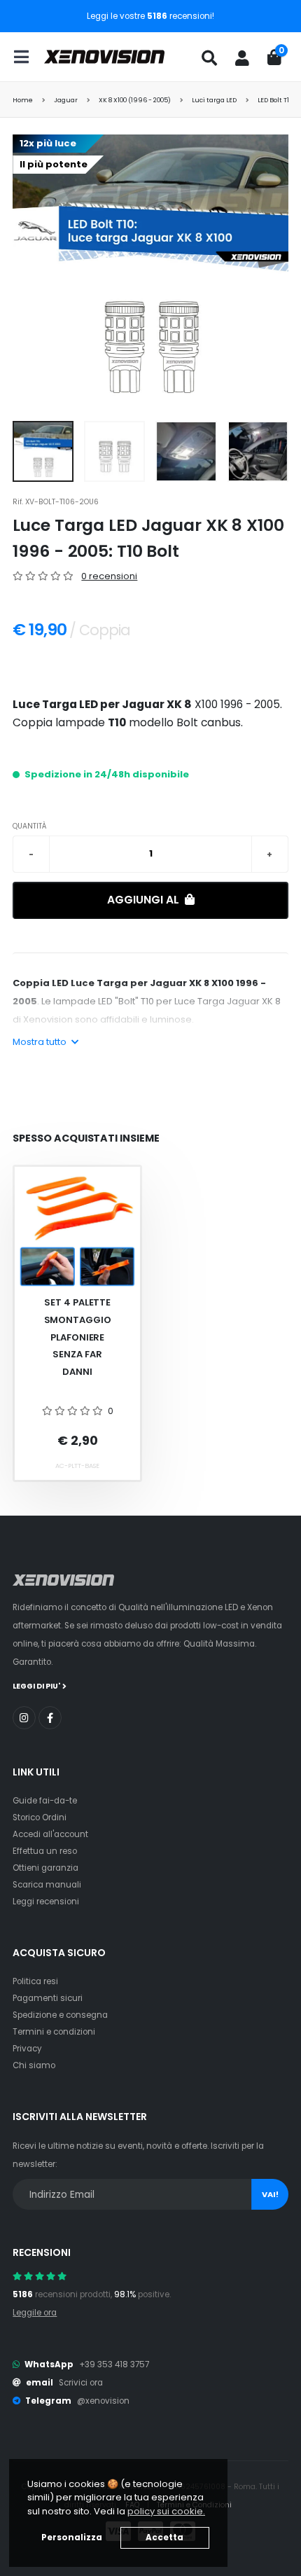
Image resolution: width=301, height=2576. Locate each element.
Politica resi (35, 1981)
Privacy (27, 2049)
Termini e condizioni (54, 2032)
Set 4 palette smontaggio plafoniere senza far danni (78, 1337)
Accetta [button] (164, 2537)
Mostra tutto (41, 1042)
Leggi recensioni (46, 1902)
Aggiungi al (145, 900)
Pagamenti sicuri (48, 1998)
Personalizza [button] (72, 2537)
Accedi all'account (50, 1834)
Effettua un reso (45, 1851)
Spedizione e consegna (60, 2015)
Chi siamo (34, 2065)
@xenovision (103, 2401)
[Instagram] (24, 1718)
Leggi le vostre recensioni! (150, 16)
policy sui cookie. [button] (166, 2511)
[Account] (242, 58)
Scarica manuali (47, 1885)
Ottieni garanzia (45, 1868)
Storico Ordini (40, 1817)
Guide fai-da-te (45, 1801)
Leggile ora (35, 2313)
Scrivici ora (81, 2383)
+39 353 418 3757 (114, 2364)
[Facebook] (50, 1718)
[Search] (209, 58)
